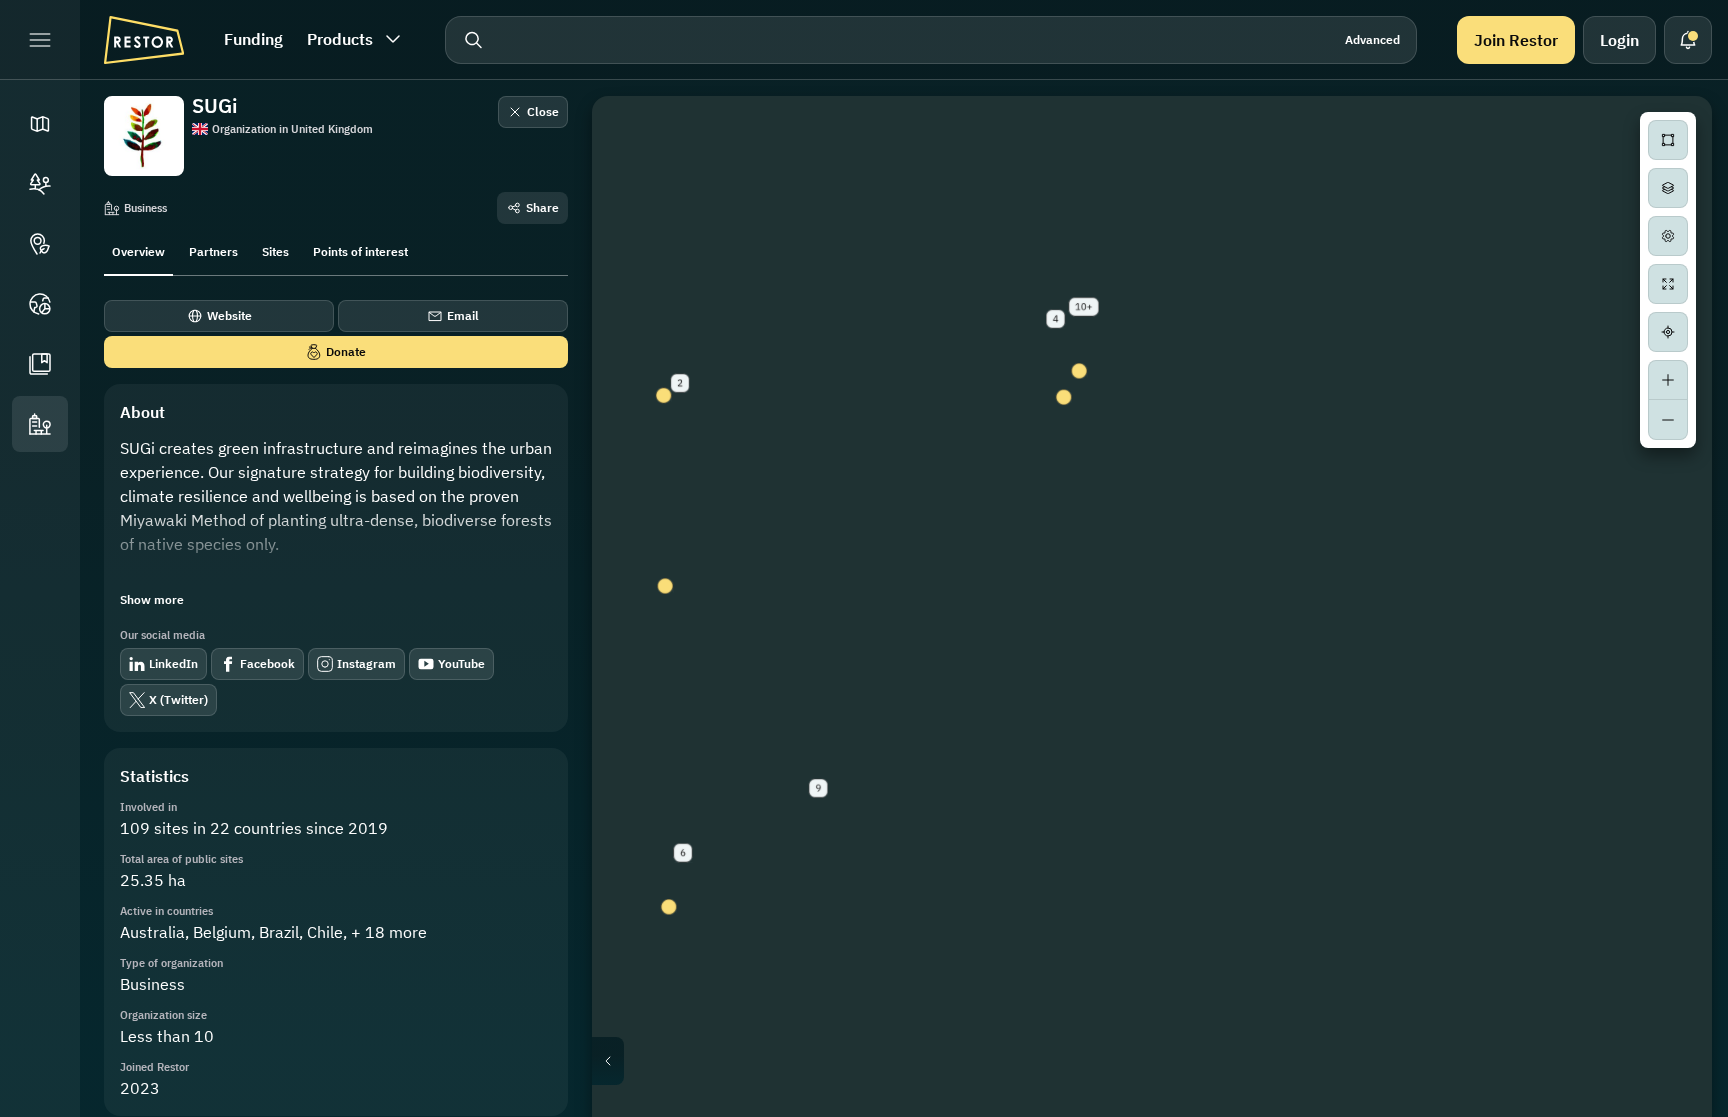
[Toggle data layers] (1668, 188)
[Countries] (40, 304)
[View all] (1668, 284)
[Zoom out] (1668, 420)
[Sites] (40, 184)
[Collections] (40, 364)
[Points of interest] (40, 244)
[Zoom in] (1668, 380)
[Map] (40, 124)
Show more (152, 599)
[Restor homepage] (144, 40)
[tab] (138, 250)
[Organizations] (40, 424)
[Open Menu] (40, 40)
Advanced (1372, 39)
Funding (253, 39)
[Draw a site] (1668, 140)
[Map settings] (1668, 236)
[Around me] (1668, 332)
